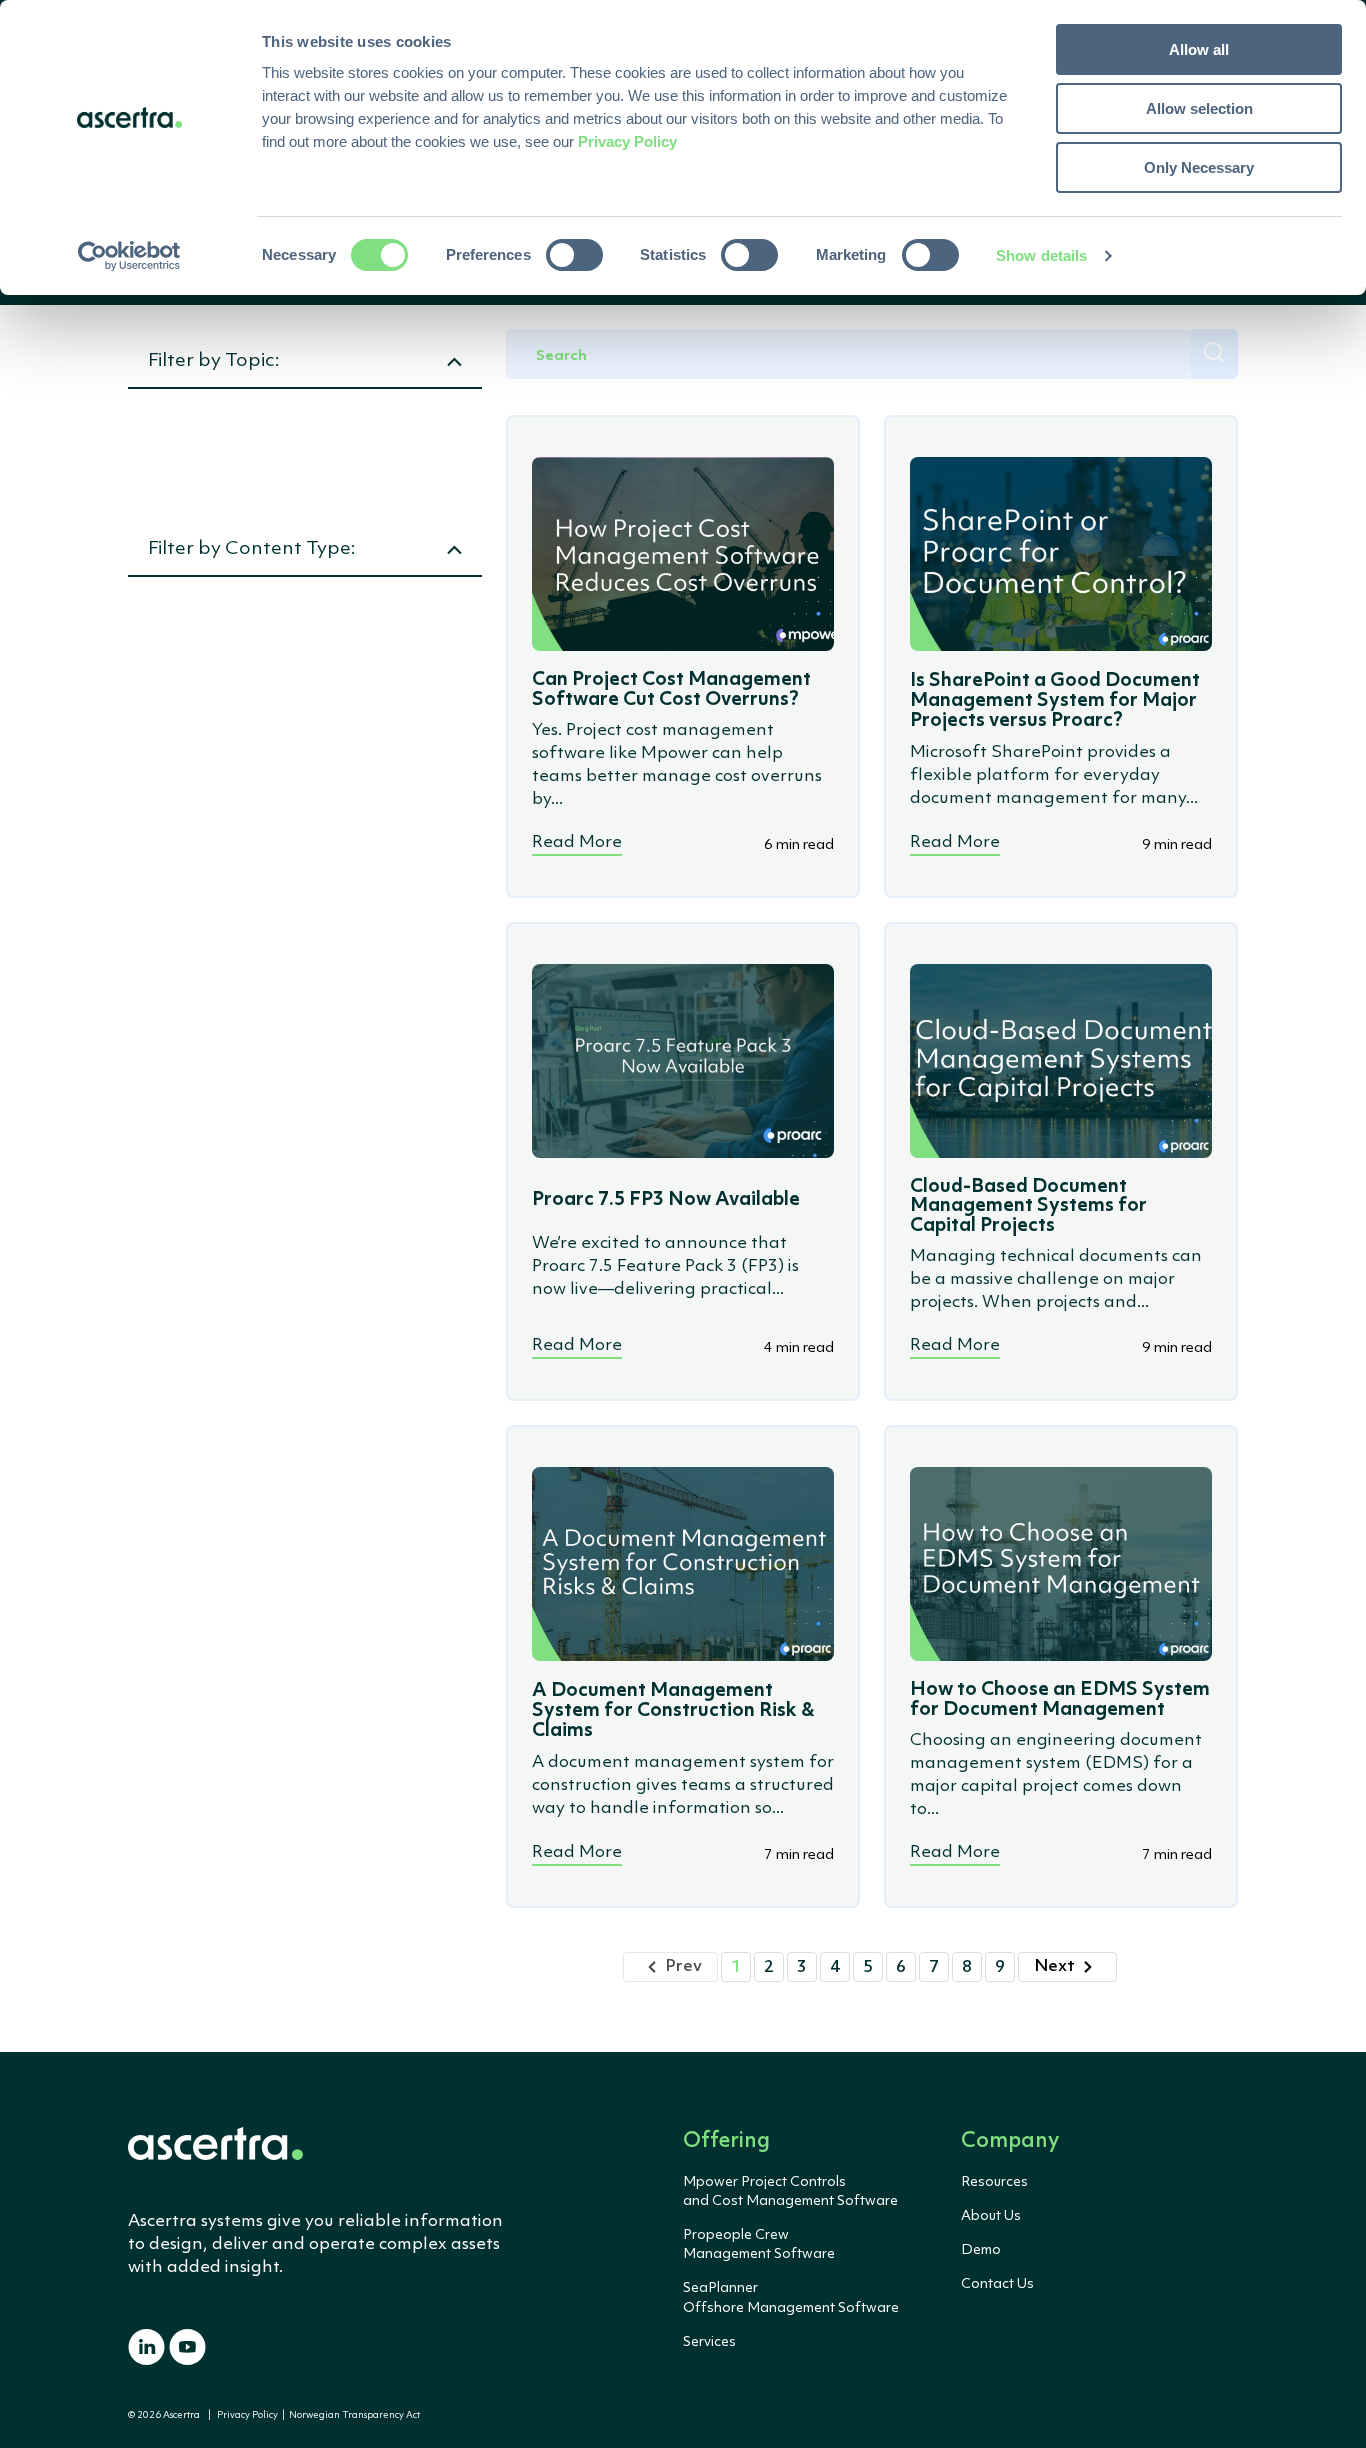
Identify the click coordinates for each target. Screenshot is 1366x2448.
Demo (981, 2250)
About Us (991, 2216)
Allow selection (1199, 108)
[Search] (1214, 354)
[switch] (574, 255)
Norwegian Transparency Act (352, 2415)
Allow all (1199, 49)
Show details (1041, 255)
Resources (994, 2182)
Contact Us (997, 2284)
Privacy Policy (247, 2415)
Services (709, 2342)
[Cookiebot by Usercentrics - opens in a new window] (129, 256)
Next (1054, 1966)
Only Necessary (1199, 167)
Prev (683, 1966)
